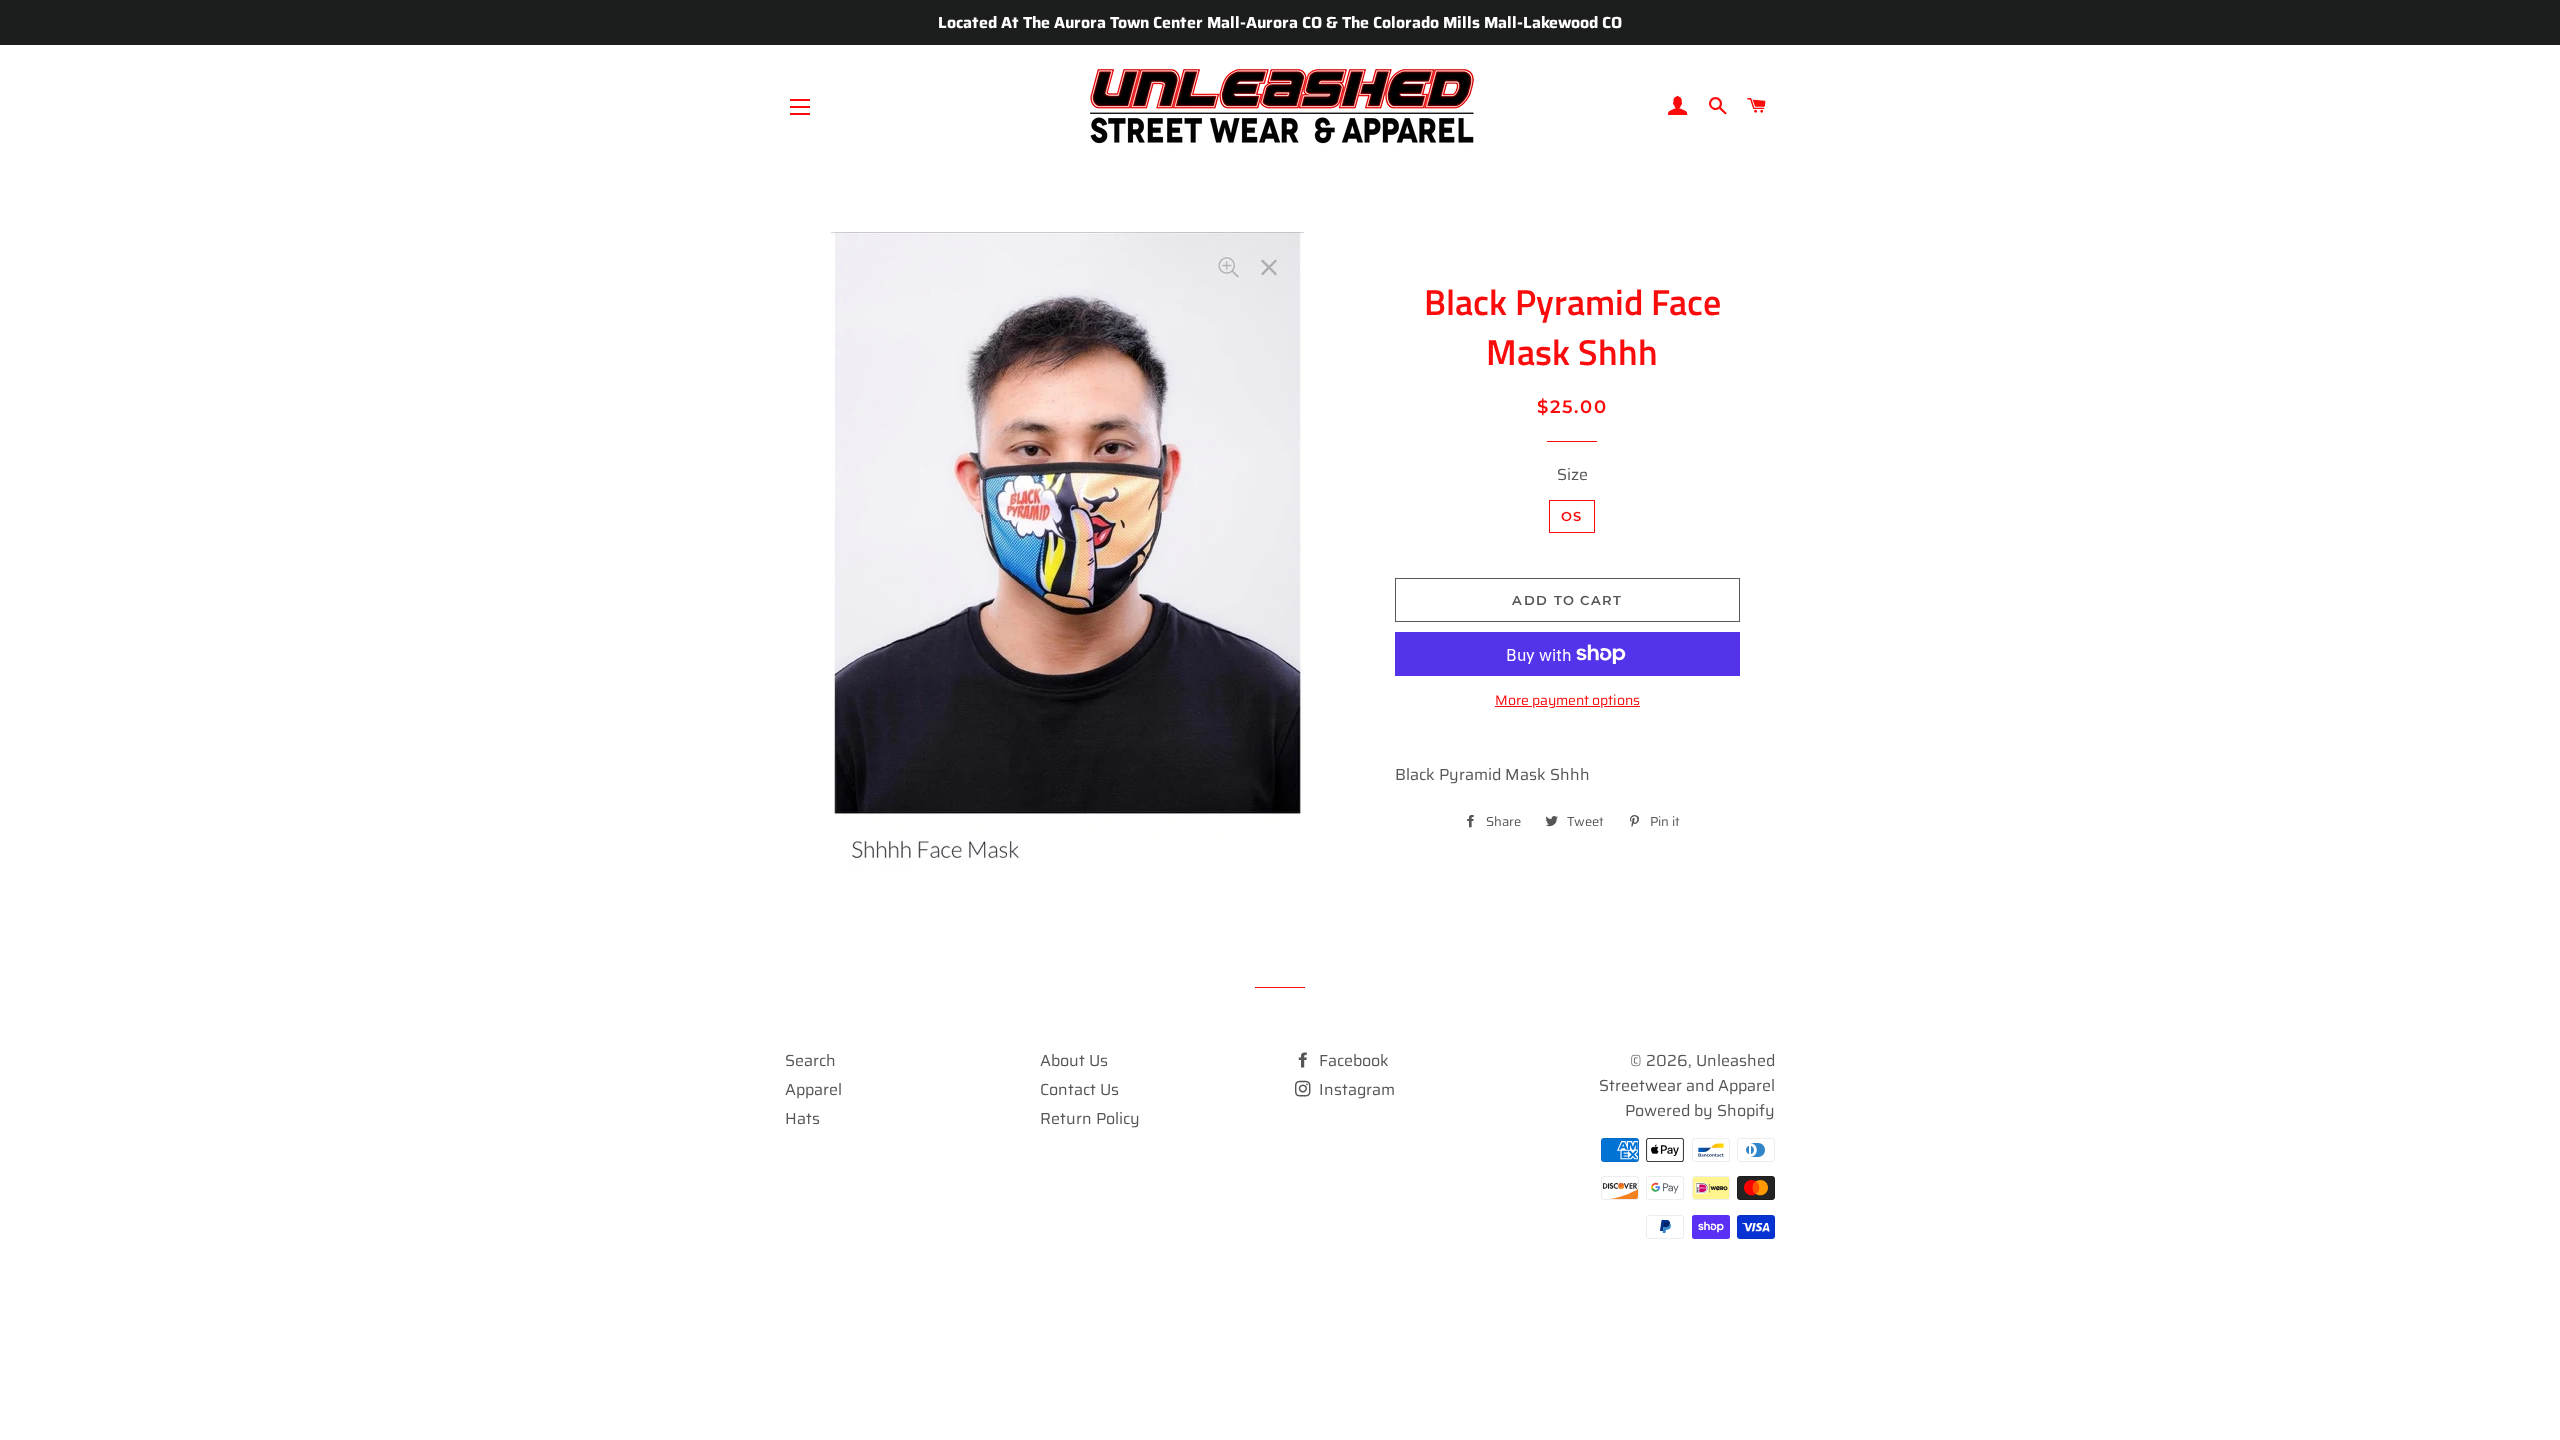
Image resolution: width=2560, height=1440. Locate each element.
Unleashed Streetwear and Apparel (1687, 1073)
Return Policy (1090, 1118)
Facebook (1352, 1060)
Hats (802, 1118)
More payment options (1567, 700)
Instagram (1355, 1089)
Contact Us (1079, 1089)
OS (1572, 516)
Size (1572, 474)
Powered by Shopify (1700, 1110)
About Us (1074, 1060)
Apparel (813, 1089)
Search (810, 1060)
